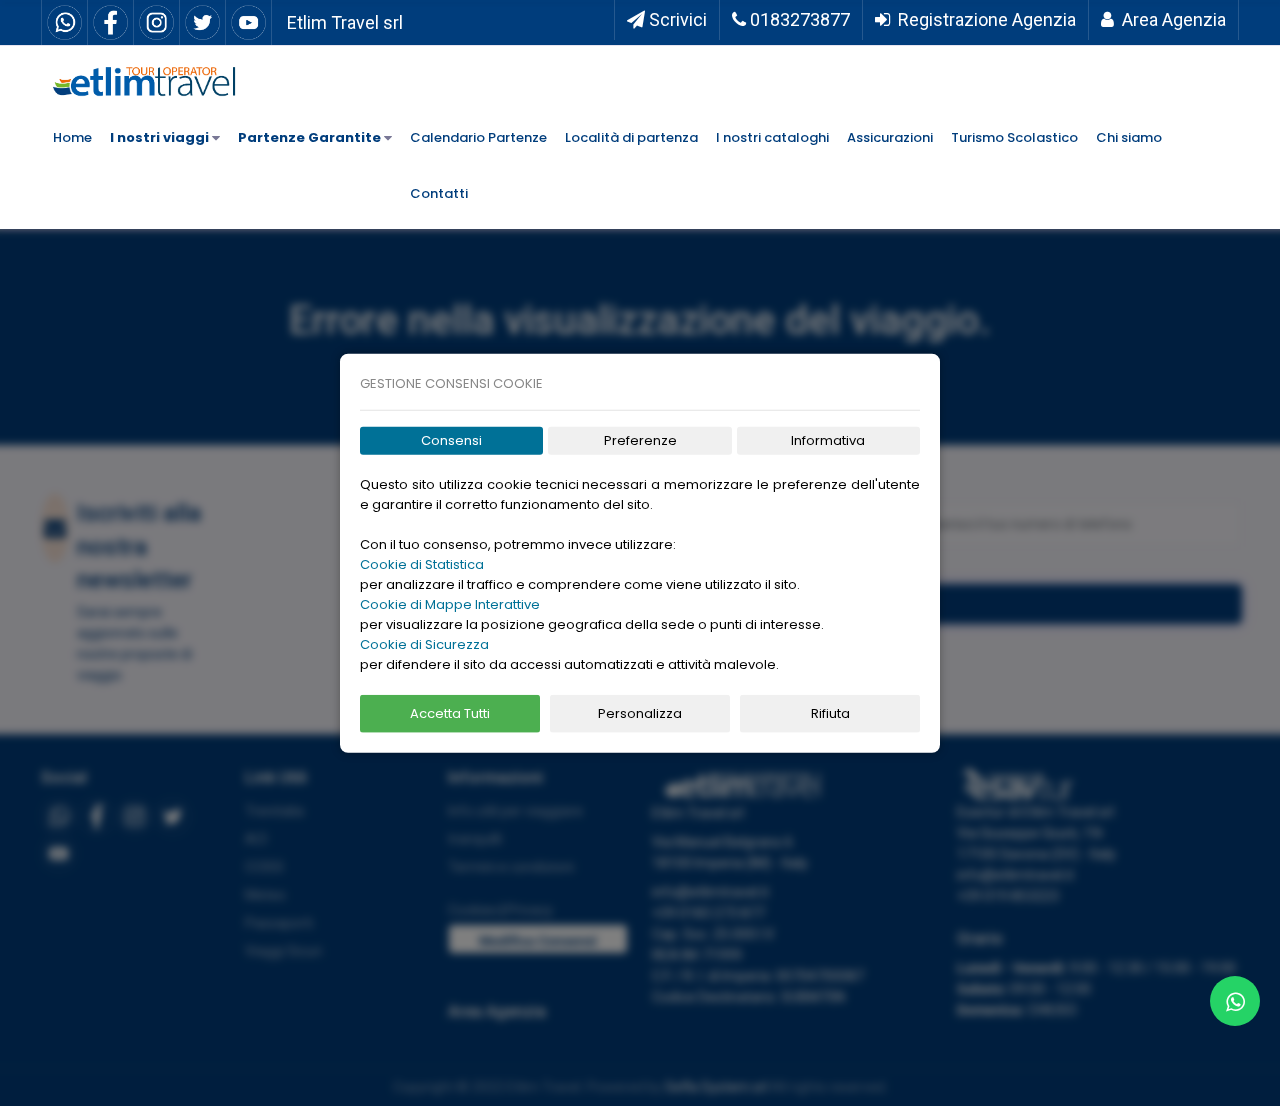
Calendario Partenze (478, 137)
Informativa (828, 440)
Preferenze (640, 440)
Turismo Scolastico (1014, 137)
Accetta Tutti (450, 713)
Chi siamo (1129, 137)
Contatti (439, 193)
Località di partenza (631, 137)
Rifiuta (830, 713)
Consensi (451, 440)
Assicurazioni (890, 137)
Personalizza (640, 713)
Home (72, 137)
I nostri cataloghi (772, 137)
